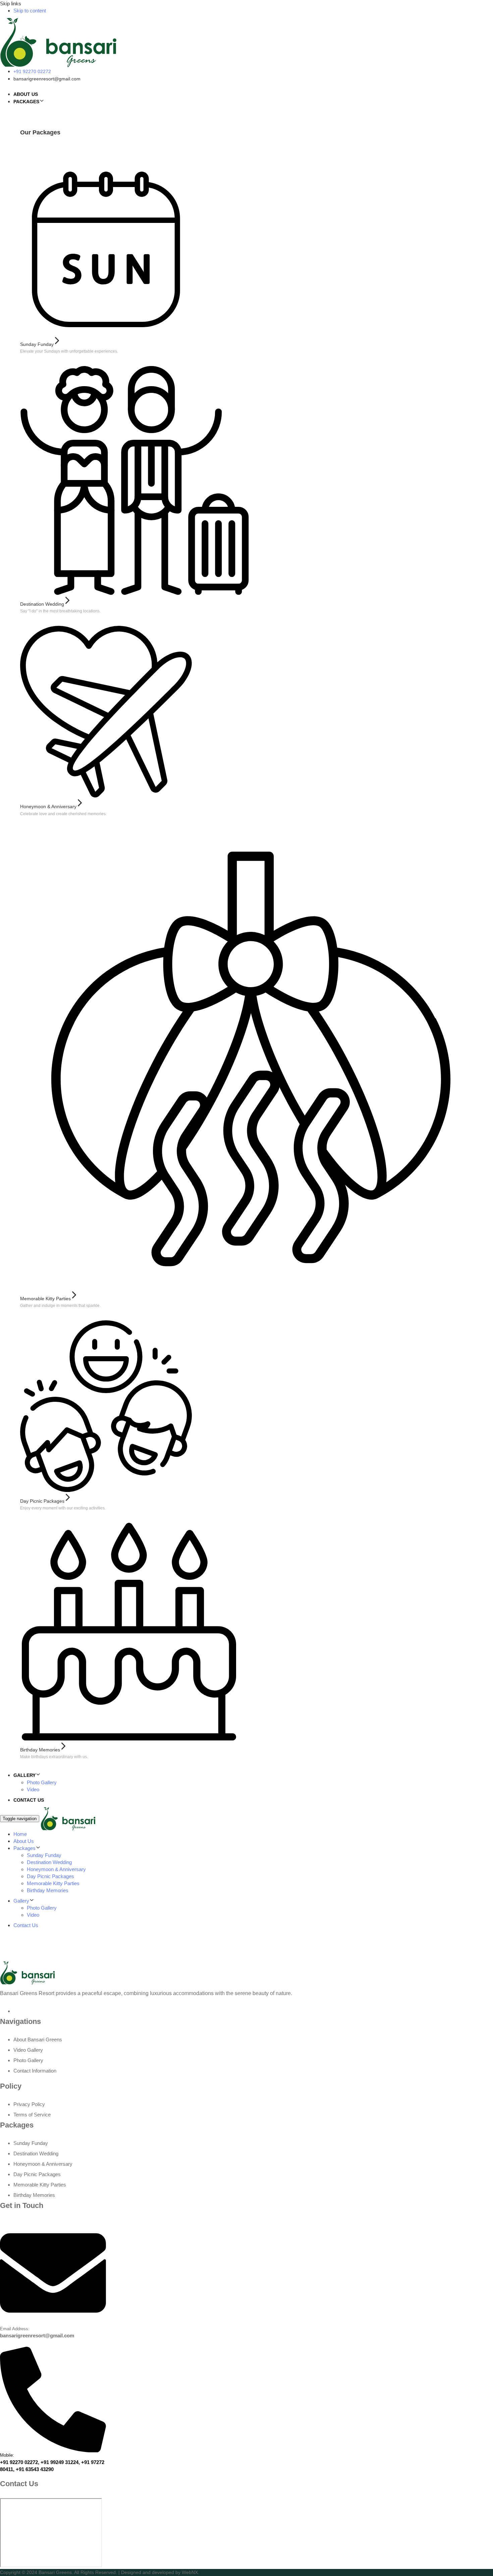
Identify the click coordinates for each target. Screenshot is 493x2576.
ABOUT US (26, 94)
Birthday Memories (48, 1890)
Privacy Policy (29, 2104)
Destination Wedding (49, 1862)
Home (20, 1834)
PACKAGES (26, 102)
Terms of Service (32, 2115)
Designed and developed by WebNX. (160, 2572)
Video (33, 1789)
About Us (24, 1841)
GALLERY (24, 1775)
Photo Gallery (42, 1782)
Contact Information (35, 2071)
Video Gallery (28, 2050)
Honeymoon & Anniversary (56, 1869)
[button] (42, 101)
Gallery (21, 1901)
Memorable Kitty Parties (53, 1883)
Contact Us (26, 1925)
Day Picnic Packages (50, 1876)
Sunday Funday (44, 1855)
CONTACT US (29, 1800)
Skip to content (30, 11)
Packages (24, 1848)
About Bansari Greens (38, 2040)
